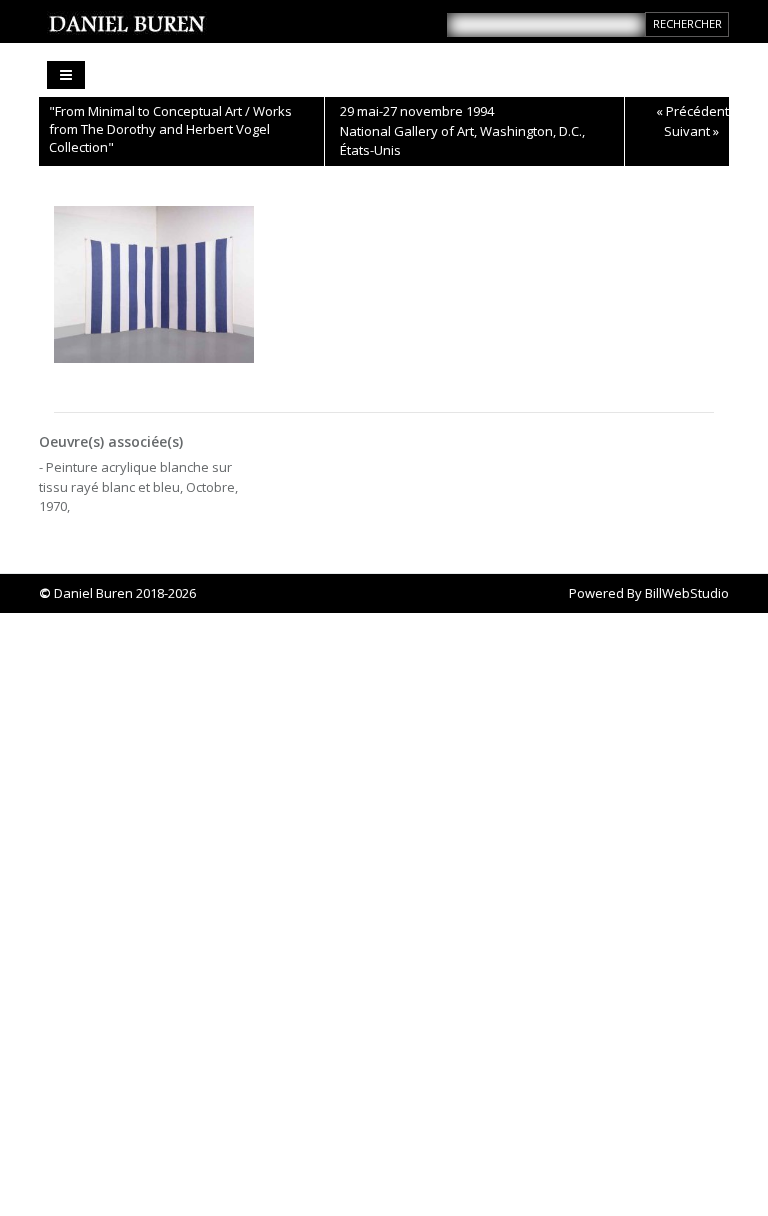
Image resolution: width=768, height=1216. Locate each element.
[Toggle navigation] (66, 75)
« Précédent (692, 111)
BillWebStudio (687, 593)
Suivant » (691, 131)
